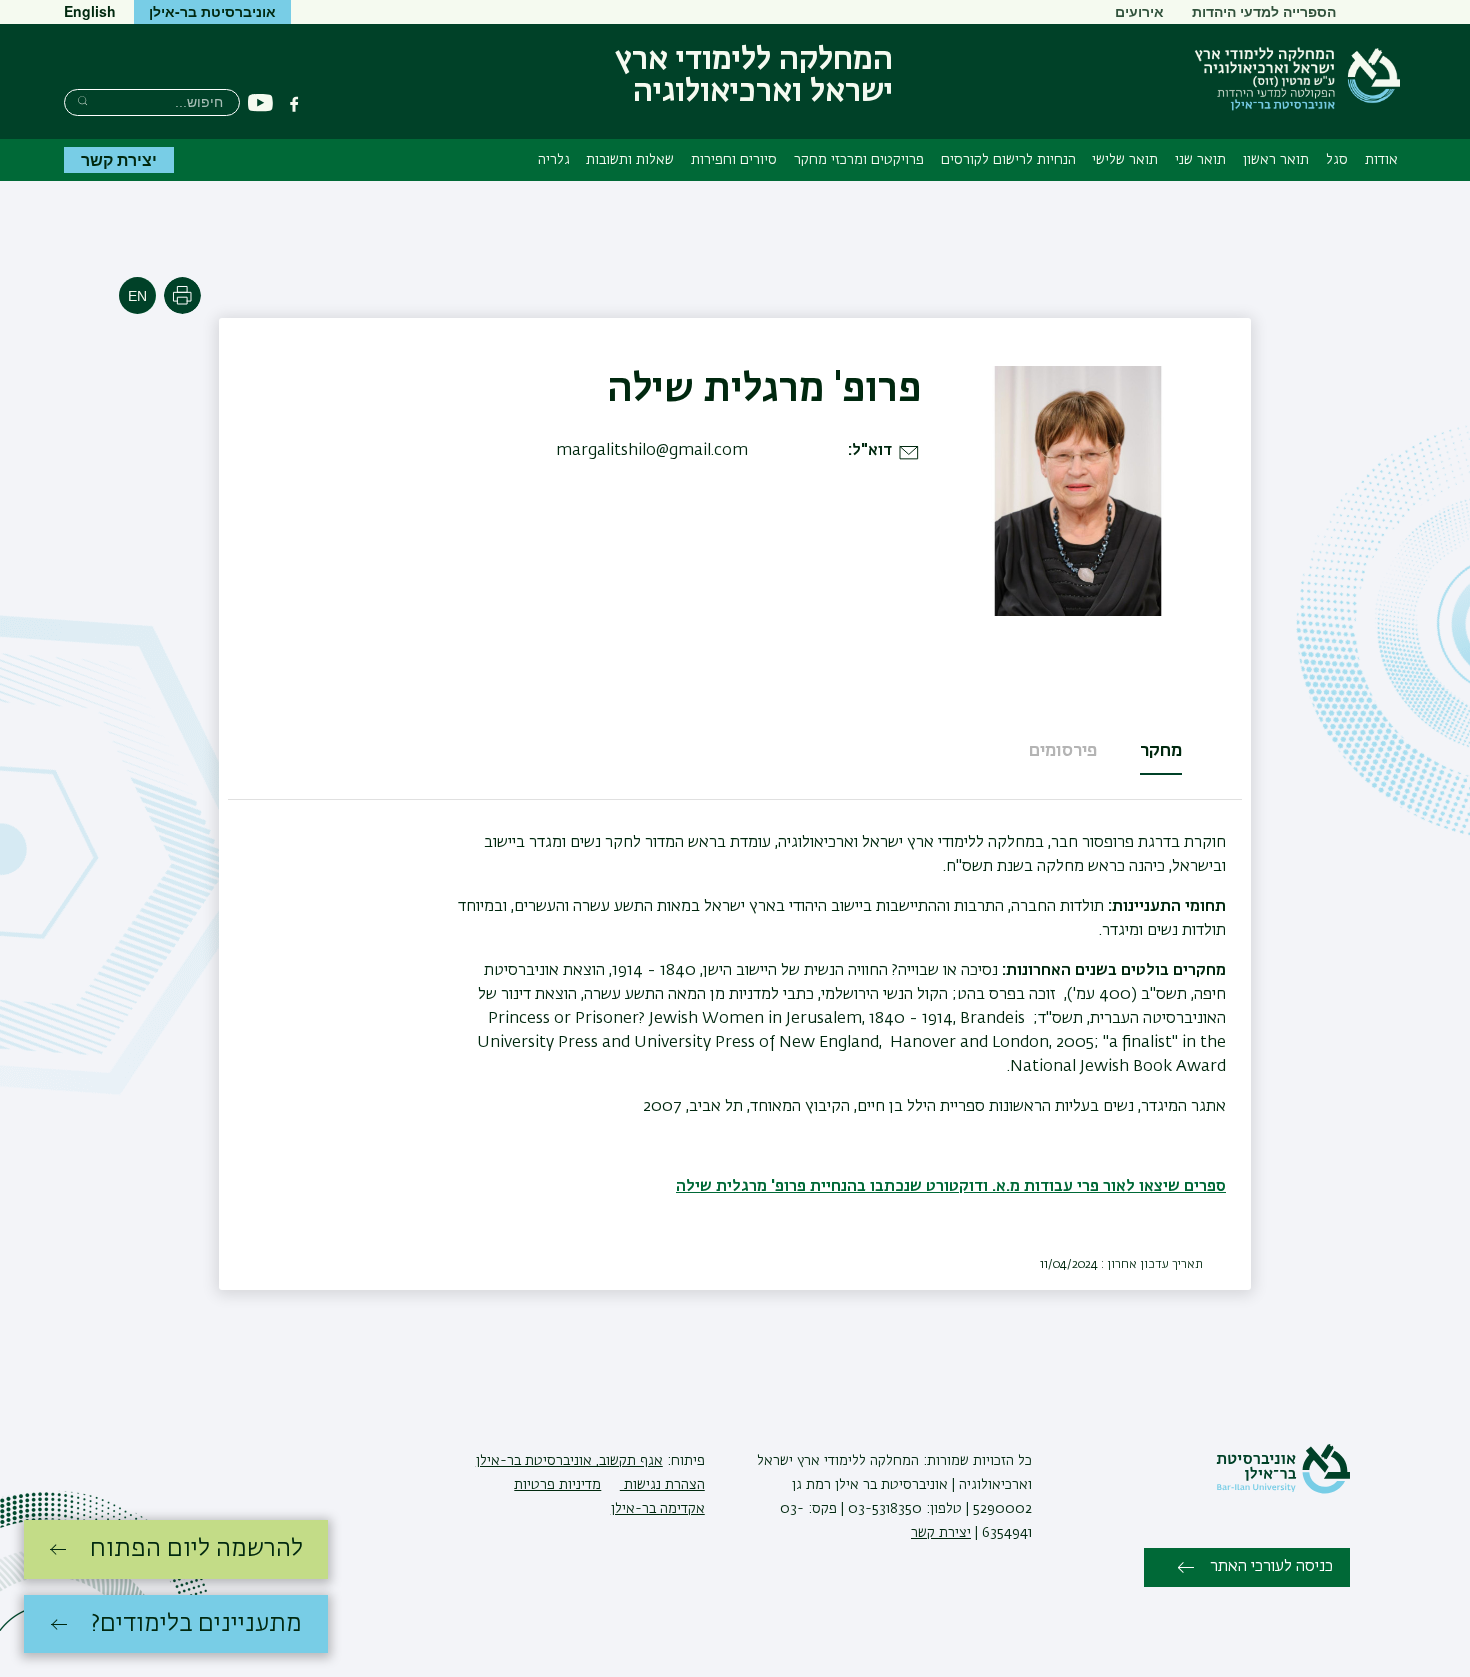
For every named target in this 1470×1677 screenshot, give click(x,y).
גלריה (554, 160)
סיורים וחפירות (734, 160)
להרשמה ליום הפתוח (196, 1549)
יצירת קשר (119, 159)
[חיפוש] (82, 100)
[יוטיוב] (260, 103)
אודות (1381, 160)
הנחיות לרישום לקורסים (1008, 160)
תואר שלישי (1125, 160)
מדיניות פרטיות (557, 1485)
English (90, 11)
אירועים (1139, 11)
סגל (1337, 160)
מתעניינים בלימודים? (196, 1624)
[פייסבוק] (294, 104)
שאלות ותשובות (630, 160)
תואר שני (1200, 160)
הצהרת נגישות (662, 1485)
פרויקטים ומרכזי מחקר (859, 160)
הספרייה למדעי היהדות (1264, 11)
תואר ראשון (1276, 160)
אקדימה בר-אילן (658, 1509)
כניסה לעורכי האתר (1271, 1567)
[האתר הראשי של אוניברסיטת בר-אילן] (1283, 1490)
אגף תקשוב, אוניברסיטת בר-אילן (569, 1461)
